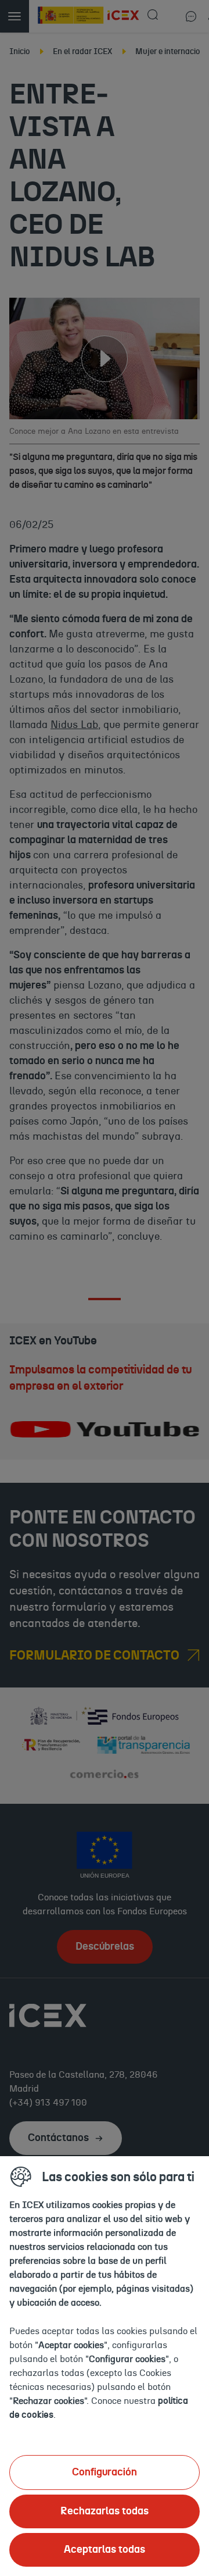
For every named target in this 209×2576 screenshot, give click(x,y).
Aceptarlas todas (105, 2550)
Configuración (105, 2472)
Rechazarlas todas (105, 2511)
